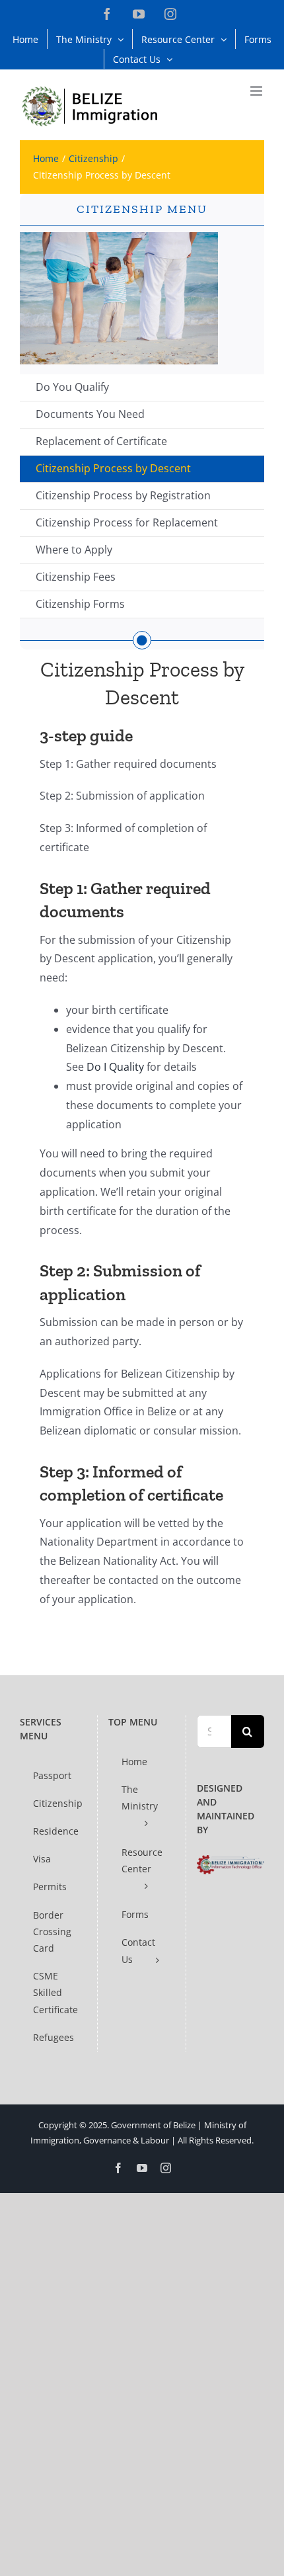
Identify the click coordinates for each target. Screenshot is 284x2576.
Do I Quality (115, 1067)
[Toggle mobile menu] (257, 91)
